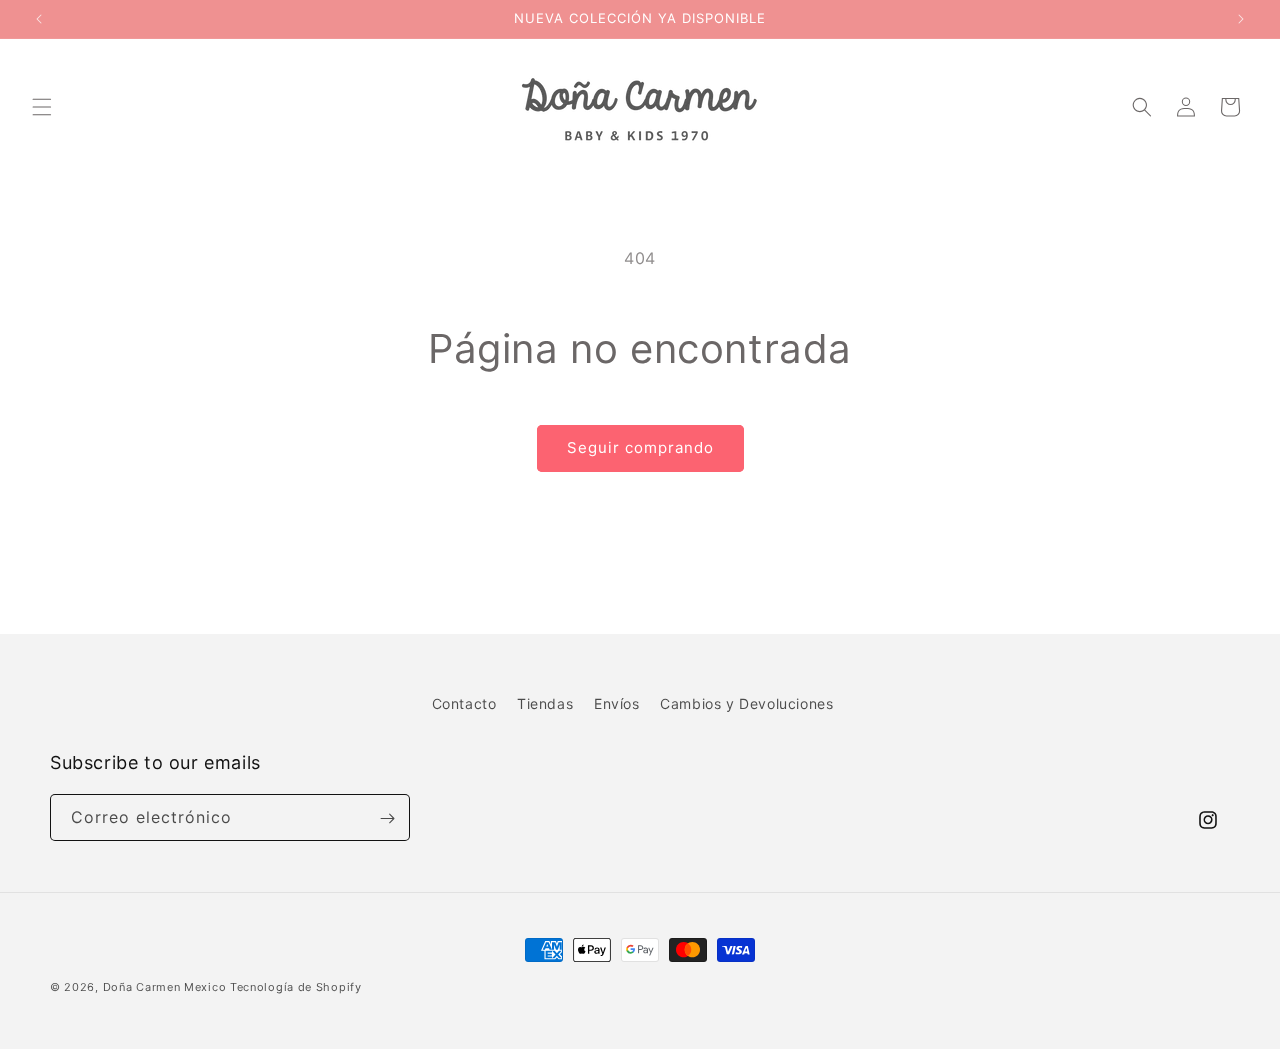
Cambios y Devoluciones (746, 703)
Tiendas (545, 703)
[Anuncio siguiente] (1241, 19)
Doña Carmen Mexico (165, 987)
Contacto (464, 703)
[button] (42, 107)
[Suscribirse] (387, 818)
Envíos (617, 703)
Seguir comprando (640, 447)
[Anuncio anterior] (39, 19)
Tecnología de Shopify (296, 987)
